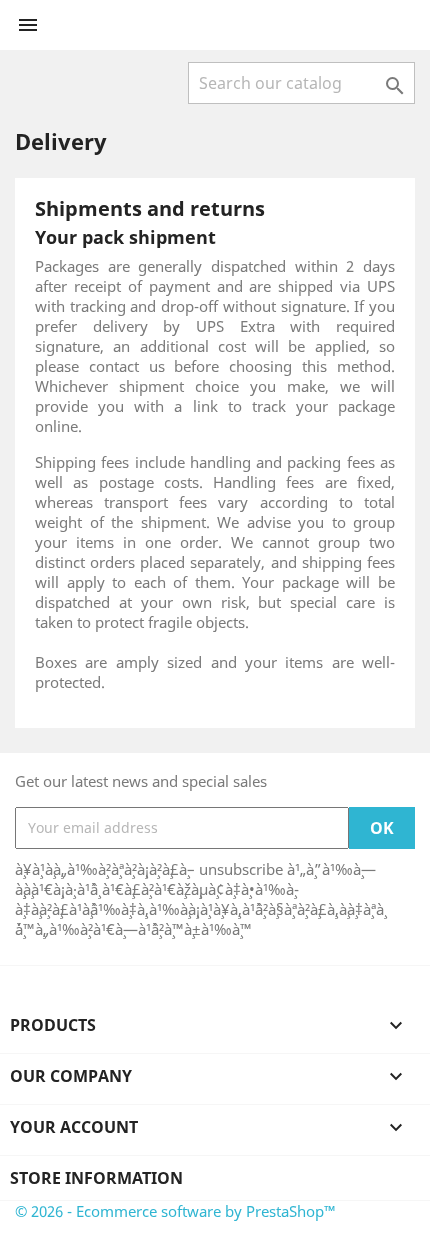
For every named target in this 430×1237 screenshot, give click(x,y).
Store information (96, 1178)
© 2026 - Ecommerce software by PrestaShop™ (175, 1211)
